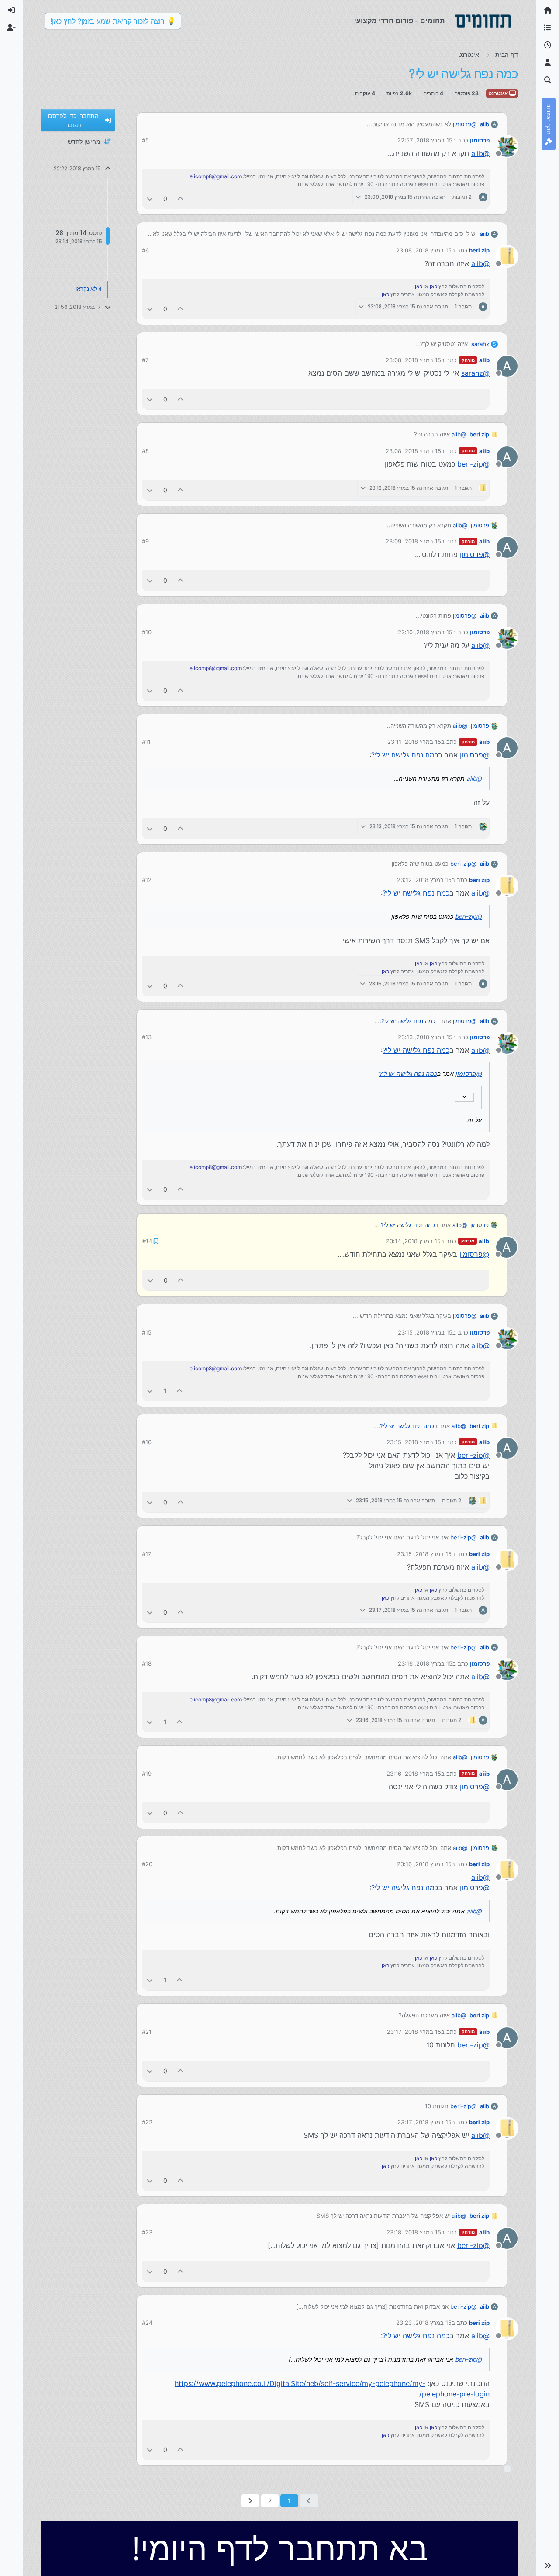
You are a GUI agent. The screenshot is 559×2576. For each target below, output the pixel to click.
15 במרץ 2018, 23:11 (414, 742)
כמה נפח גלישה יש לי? (405, 755)
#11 (146, 742)
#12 (147, 880)
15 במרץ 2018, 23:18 (414, 2231)
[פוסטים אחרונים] (548, 45)
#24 (147, 2322)
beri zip (479, 250)
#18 (147, 1663)
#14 (147, 1241)
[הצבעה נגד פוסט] (150, 199)
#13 (147, 1037)
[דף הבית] (548, 10)
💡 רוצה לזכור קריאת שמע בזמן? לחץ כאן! (113, 21)
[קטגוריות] (548, 28)
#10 (147, 632)
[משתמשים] (548, 63)
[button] (548, 2566)
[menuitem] (11, 10)
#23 (147, 2231)
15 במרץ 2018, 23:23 (424, 2322)
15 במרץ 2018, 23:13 (425, 1037)
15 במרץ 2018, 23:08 (424, 250)
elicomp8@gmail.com (216, 176)
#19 (147, 1773)
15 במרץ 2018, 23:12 (424, 880)
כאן (433, 286)
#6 (145, 250)
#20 (147, 1863)
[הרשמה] (11, 28)
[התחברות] (11, 10)
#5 (145, 140)
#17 (147, 1553)
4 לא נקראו (89, 289)
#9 (145, 541)
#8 (145, 451)
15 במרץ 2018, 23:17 (414, 2031)
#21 (147, 2031)
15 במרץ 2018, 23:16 (425, 1663)
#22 (147, 2121)
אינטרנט (499, 93)
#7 (145, 360)
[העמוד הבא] (250, 2500)
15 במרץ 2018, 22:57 (425, 140)
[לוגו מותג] (483, 21)
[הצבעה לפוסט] (181, 199)
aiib (485, 124)
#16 (147, 1441)
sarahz (480, 344)
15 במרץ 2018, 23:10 (425, 632)
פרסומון (480, 140)
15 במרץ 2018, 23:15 (425, 1331)
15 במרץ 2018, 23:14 (414, 1241)
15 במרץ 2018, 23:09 (413, 541)
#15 (147, 1331)
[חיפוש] (548, 80)
